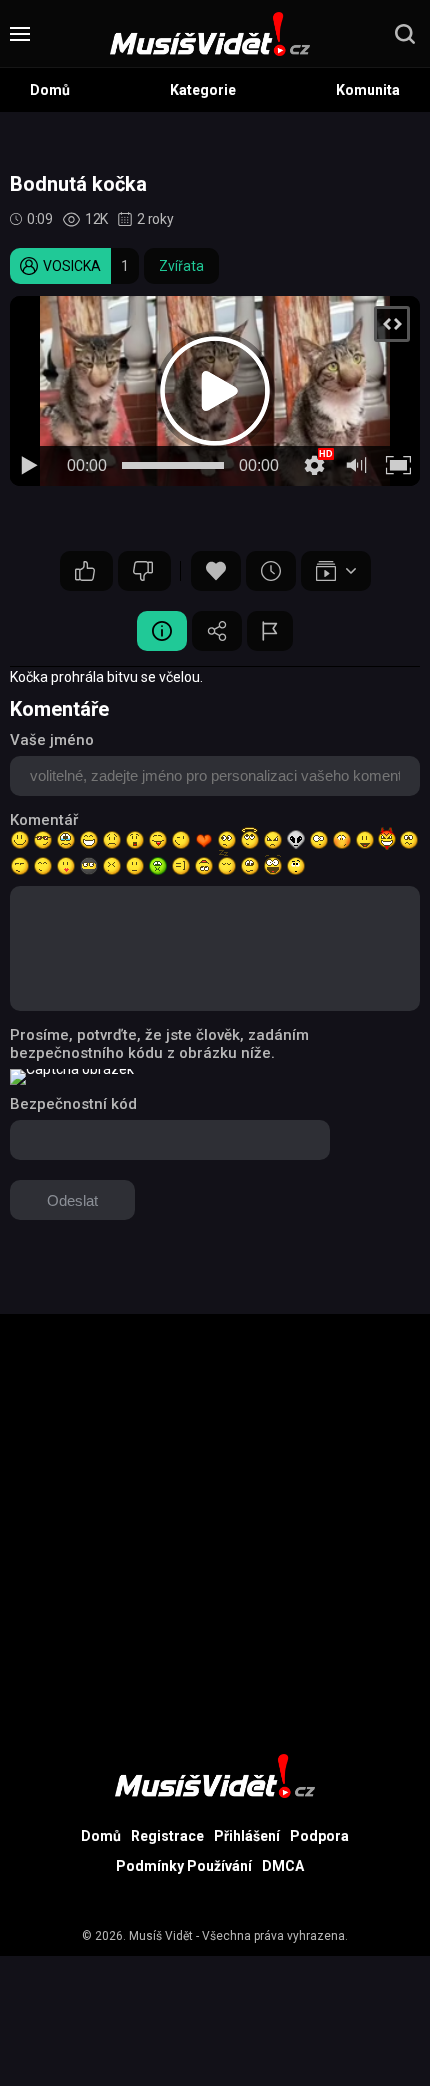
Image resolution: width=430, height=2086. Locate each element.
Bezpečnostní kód (73, 1104)
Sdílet (217, 631)
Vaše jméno (52, 740)
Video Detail (162, 631)
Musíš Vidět (161, 1936)
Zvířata (181, 266)
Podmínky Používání (184, 1866)
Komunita (368, 90)
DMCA (283, 1866)
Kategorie (203, 90)
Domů (50, 90)
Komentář (44, 820)
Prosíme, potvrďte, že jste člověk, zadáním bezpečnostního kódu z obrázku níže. (159, 1044)
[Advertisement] (215, 1529)
